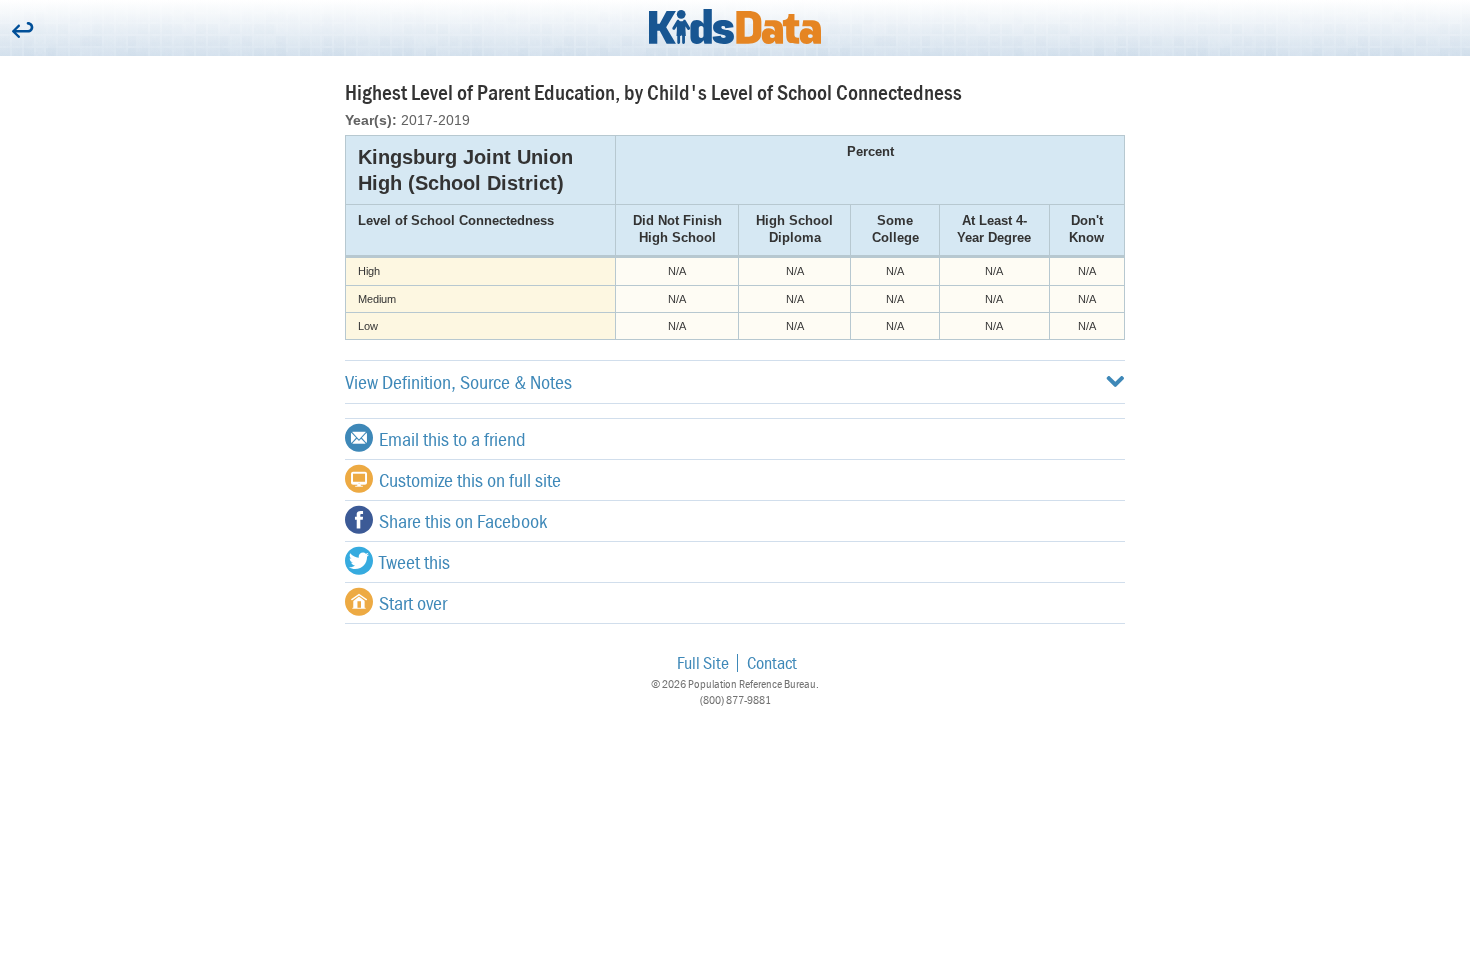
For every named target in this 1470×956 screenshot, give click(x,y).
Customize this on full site (470, 479)
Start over (413, 602)
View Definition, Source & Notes (458, 381)
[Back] (22, 31)
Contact (772, 662)
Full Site (703, 662)
